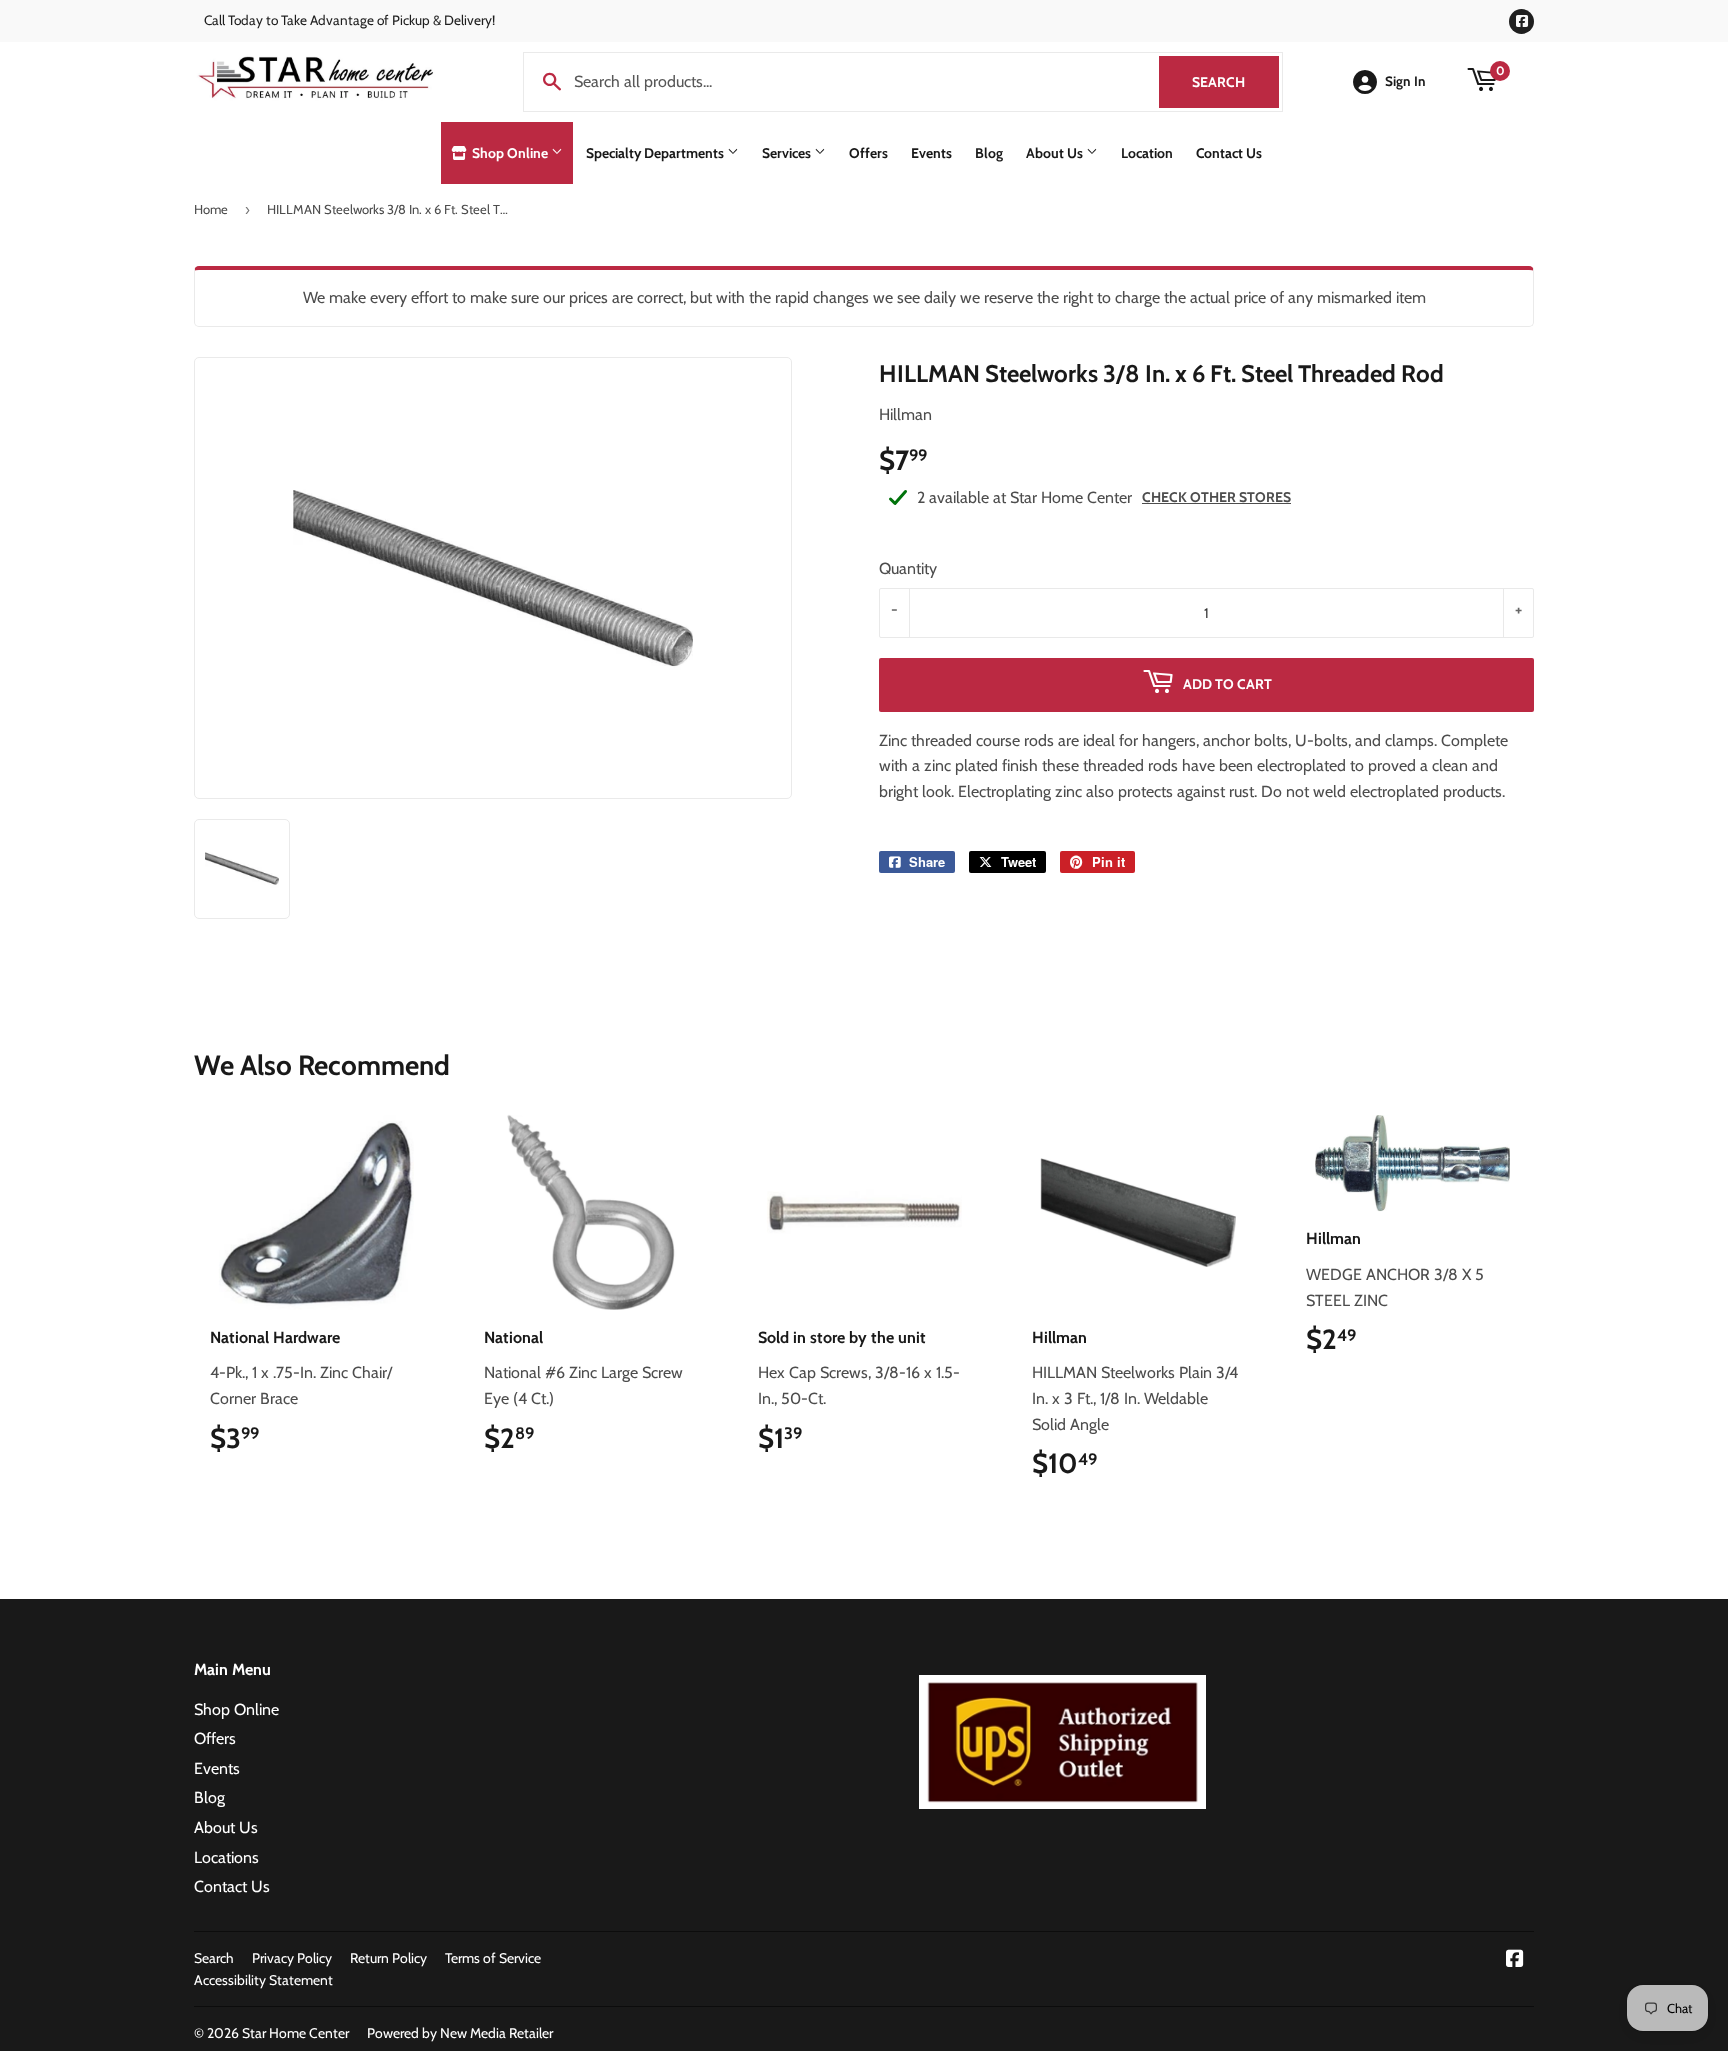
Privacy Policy (292, 1958)
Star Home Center (295, 2033)
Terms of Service (493, 1958)
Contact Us (1229, 153)
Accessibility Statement (263, 1980)
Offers (868, 153)
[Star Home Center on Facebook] (1515, 1960)
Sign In (1405, 81)
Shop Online (510, 153)
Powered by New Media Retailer (460, 2033)
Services (788, 153)
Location (1147, 153)
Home (211, 209)
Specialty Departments (656, 153)
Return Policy (388, 1958)
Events (931, 153)
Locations (226, 1857)
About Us (1056, 153)
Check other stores (1216, 497)
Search (1235, 82)
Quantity (908, 568)
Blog (989, 153)
